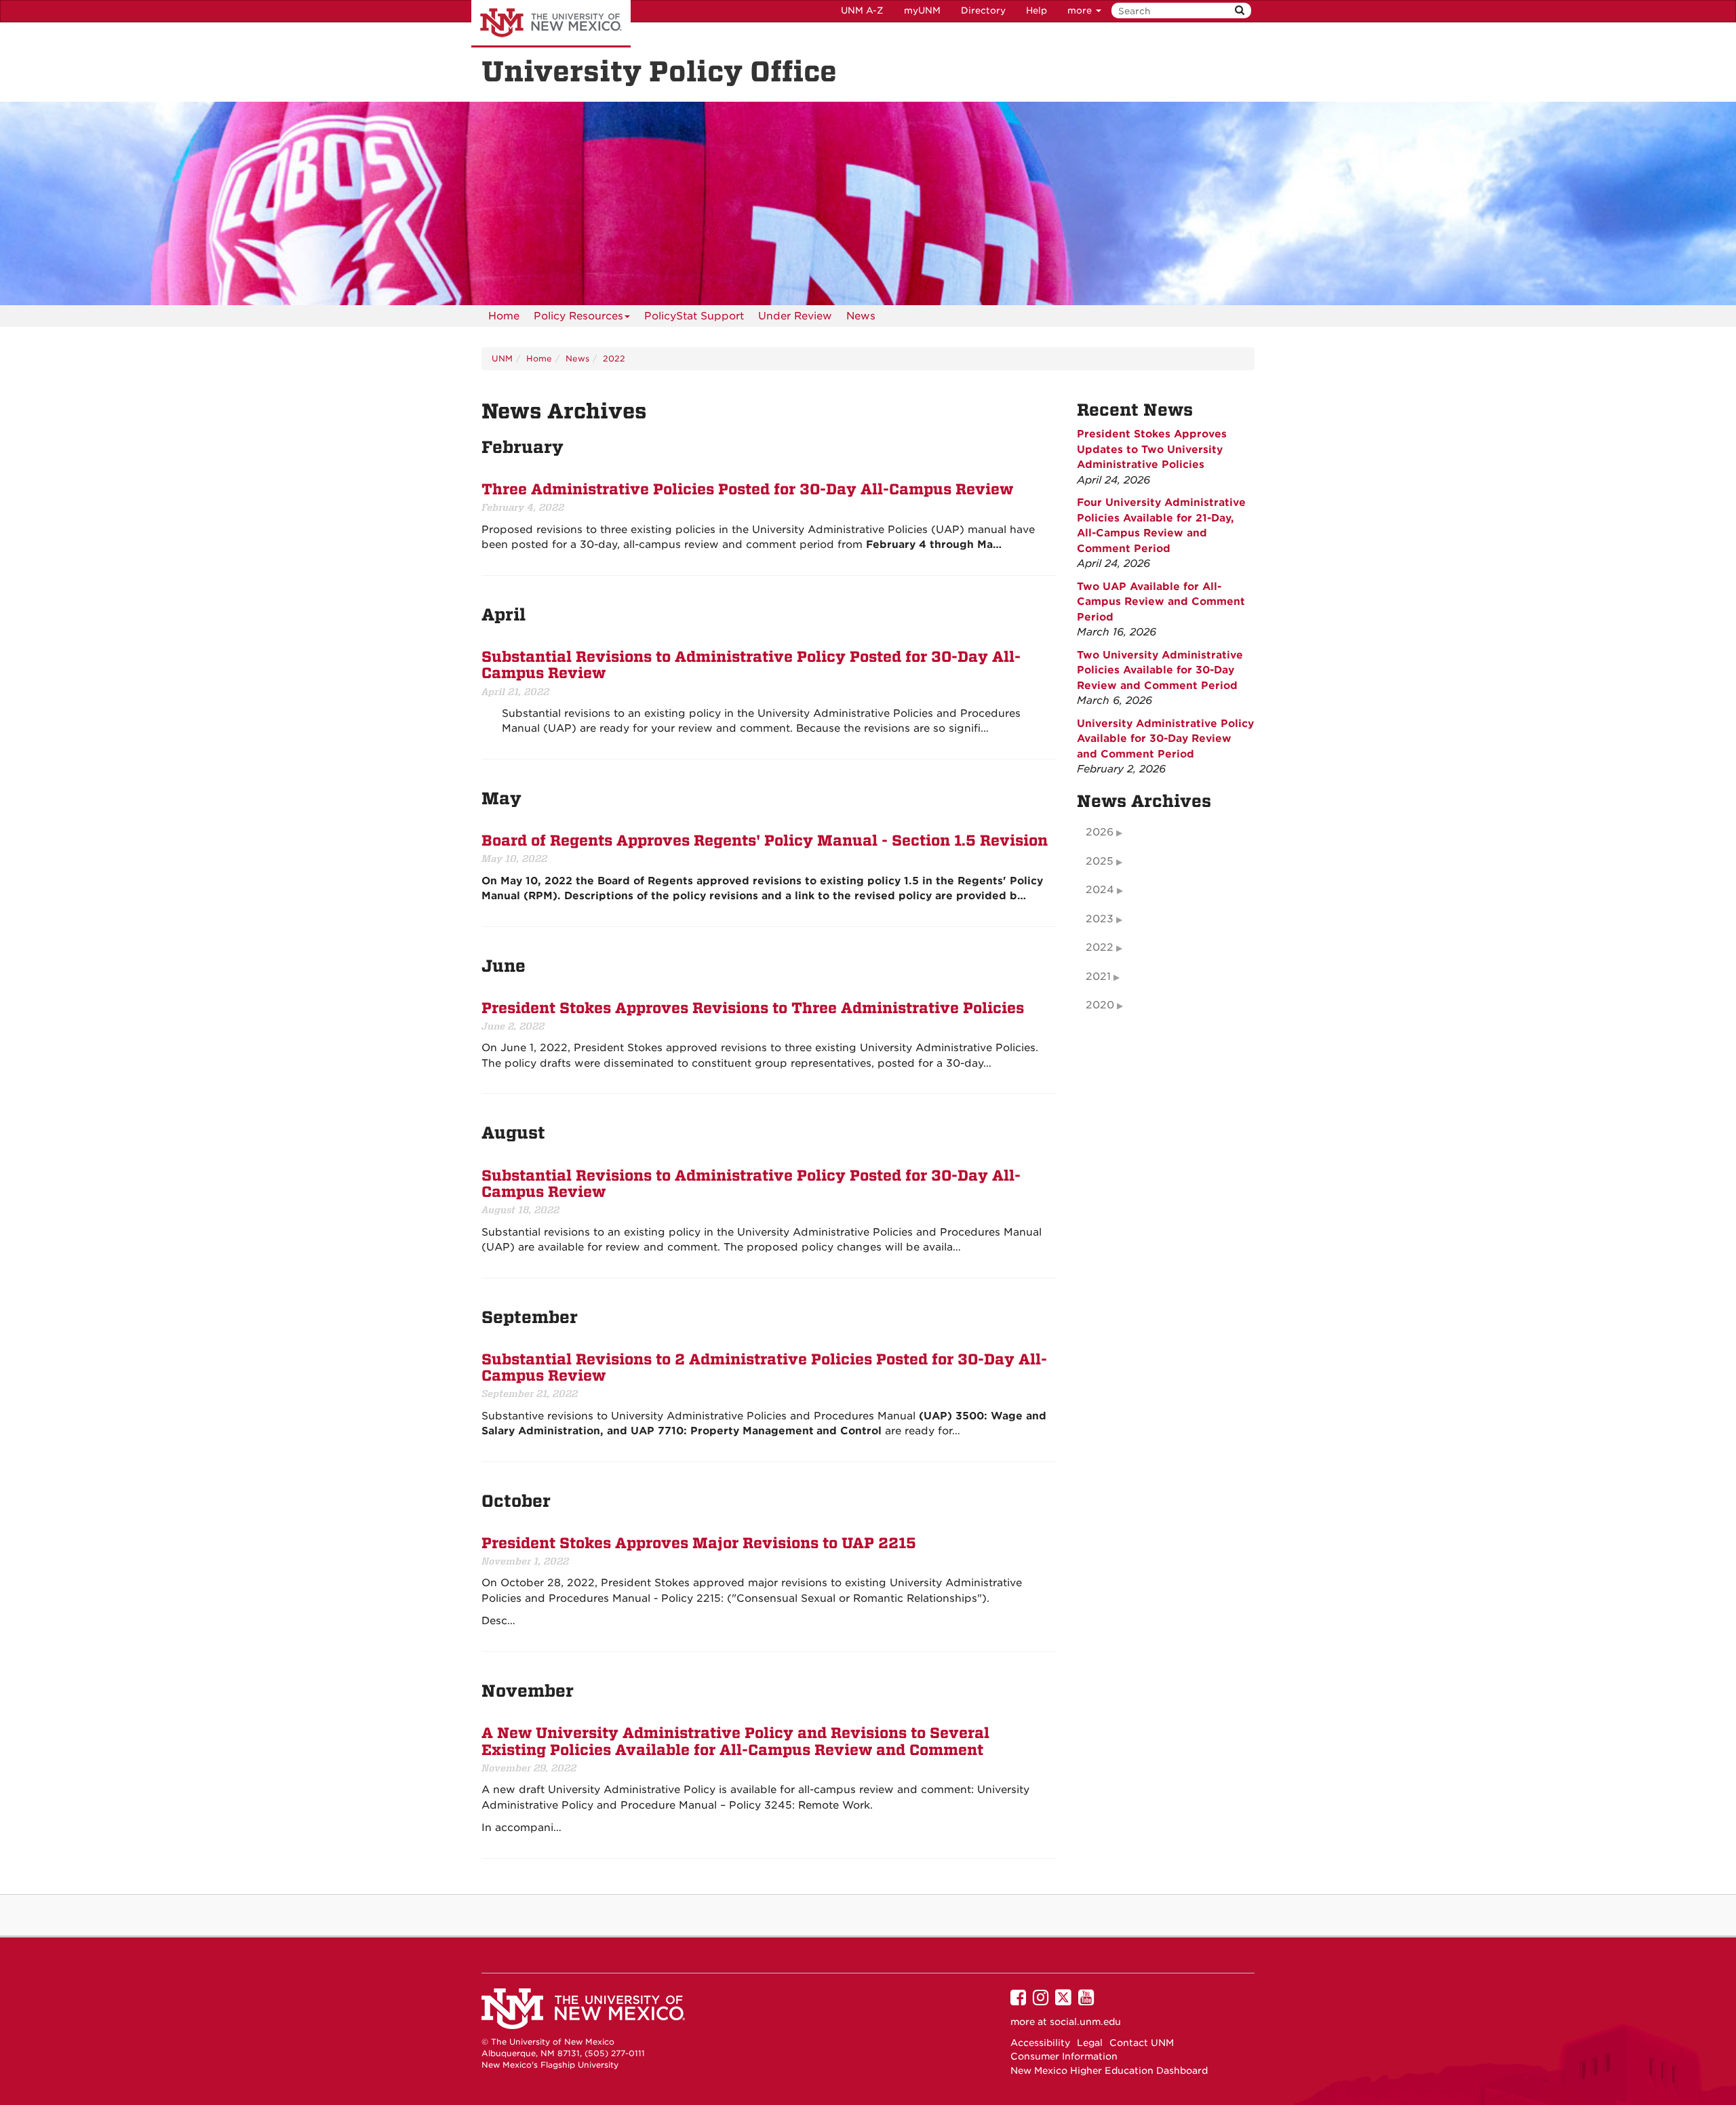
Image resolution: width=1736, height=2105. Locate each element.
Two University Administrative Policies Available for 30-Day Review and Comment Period (1160, 670)
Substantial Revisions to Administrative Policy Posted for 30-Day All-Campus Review (751, 665)
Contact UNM (1142, 2043)
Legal (1090, 2043)
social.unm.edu (1085, 2022)
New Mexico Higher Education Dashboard (1109, 2070)
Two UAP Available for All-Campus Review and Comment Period (1161, 602)
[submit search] (1240, 11)
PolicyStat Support (694, 316)
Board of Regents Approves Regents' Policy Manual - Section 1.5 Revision (765, 841)
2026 (1100, 832)
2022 (614, 358)
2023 (1100, 919)
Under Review (795, 316)
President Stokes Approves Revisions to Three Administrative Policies (753, 1008)
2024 (1100, 890)
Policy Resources (578, 316)
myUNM (922, 11)
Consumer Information (1064, 2056)
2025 (1100, 861)
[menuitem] (504, 316)
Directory (983, 11)
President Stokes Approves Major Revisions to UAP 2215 (699, 1543)
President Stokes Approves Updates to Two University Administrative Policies (1152, 449)
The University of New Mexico (551, 24)
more (1081, 11)
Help (1037, 11)
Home (504, 316)
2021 (1098, 977)
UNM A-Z (862, 11)
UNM (502, 358)
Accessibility (1040, 2043)
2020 (1100, 1005)
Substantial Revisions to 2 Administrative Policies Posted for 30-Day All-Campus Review (764, 1368)
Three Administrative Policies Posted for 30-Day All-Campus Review (747, 490)
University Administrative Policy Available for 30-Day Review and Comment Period (1165, 739)
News (861, 316)
